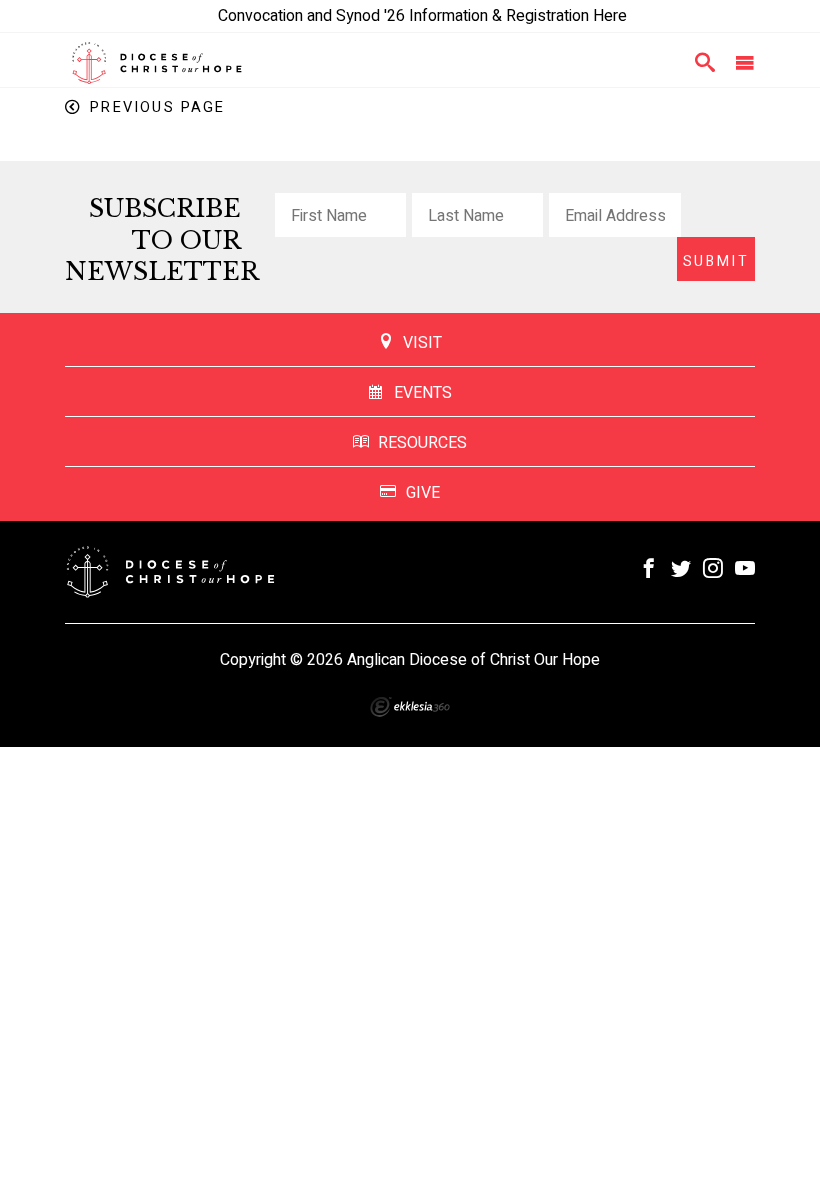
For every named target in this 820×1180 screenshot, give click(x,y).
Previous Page (157, 107)
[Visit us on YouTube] (745, 569)
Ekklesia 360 (410, 707)
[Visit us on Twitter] (681, 569)
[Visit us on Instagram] (713, 569)
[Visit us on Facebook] (649, 569)
